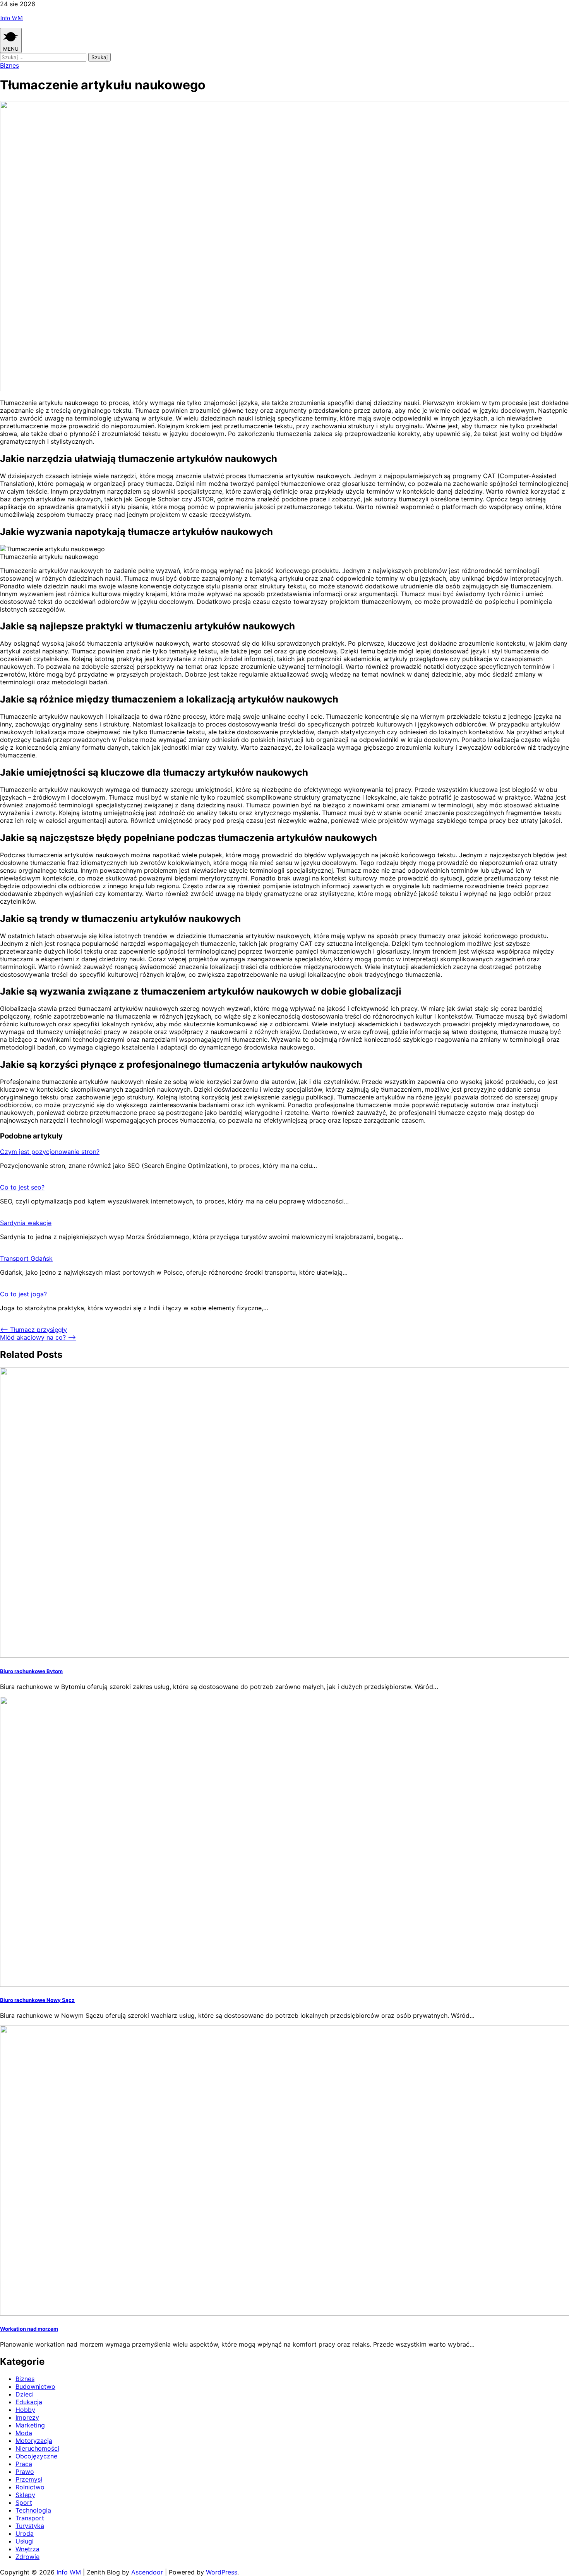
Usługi (25, 2541)
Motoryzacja (34, 2441)
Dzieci (25, 2394)
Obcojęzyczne (36, 2456)
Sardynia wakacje (26, 1223)
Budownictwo (35, 2386)
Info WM (11, 18)
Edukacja (29, 2402)
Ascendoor (147, 2572)
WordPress (222, 2572)
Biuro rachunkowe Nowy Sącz (37, 2000)
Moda (24, 2433)
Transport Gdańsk (26, 1258)
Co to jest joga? (23, 1294)
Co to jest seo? (22, 1187)
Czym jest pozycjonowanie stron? (50, 1152)
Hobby (25, 2410)
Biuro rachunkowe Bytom (31, 1671)
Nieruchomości (37, 2448)
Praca (24, 2464)
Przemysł (29, 2479)
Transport (30, 2518)
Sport (24, 2502)
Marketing (30, 2425)
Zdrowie (27, 2557)
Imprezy (27, 2417)
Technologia (33, 2510)
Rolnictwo (30, 2487)
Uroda (25, 2533)
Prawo (25, 2472)
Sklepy (25, 2495)
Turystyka (30, 2526)
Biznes (9, 65)
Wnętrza (27, 2549)
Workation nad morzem (29, 2329)
